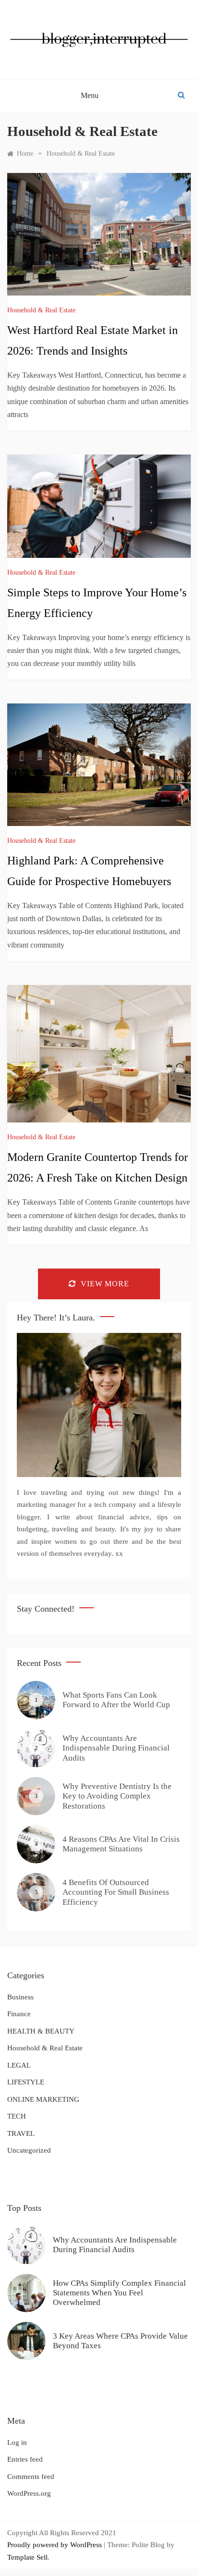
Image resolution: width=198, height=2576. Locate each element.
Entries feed (25, 2459)
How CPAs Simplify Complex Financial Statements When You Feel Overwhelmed (119, 2293)
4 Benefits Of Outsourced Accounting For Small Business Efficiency (116, 1892)
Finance (19, 2014)
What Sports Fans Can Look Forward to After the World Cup (116, 1700)
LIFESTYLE (26, 2082)
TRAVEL (21, 2133)
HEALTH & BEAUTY (41, 2031)
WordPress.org (29, 2493)
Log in (17, 2442)
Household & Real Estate (41, 310)
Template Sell (27, 2557)
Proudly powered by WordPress (56, 2545)
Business (20, 1997)
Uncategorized (29, 2150)
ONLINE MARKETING (43, 2099)
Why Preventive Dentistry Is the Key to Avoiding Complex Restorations (117, 1796)
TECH (17, 2116)
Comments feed (31, 2477)
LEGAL (19, 2065)
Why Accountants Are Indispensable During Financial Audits (116, 1748)
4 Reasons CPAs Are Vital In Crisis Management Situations (121, 1844)
